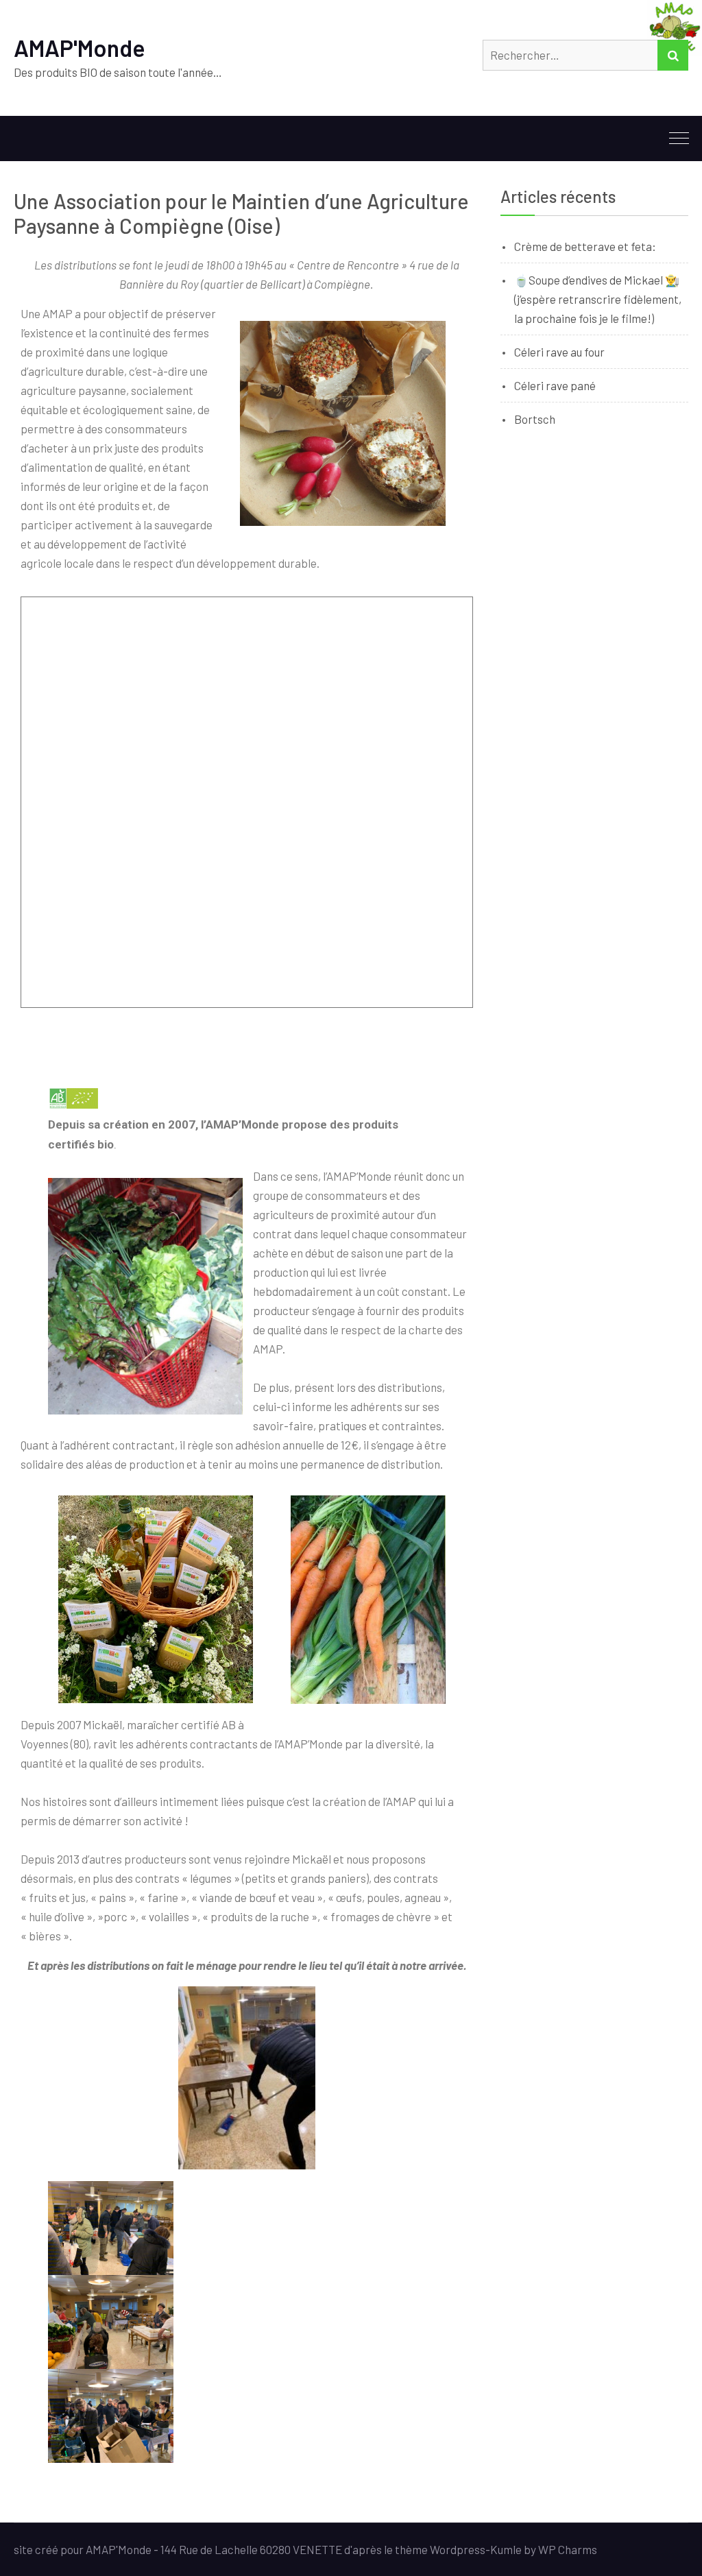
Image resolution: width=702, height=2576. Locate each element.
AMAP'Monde (80, 48)
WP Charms (568, 2549)
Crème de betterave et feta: (585, 246)
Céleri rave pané (555, 385)
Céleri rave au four (559, 352)
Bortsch (535, 419)
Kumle (506, 2549)
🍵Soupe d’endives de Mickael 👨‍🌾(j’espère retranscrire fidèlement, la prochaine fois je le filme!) (598, 299)
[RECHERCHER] (673, 55)
